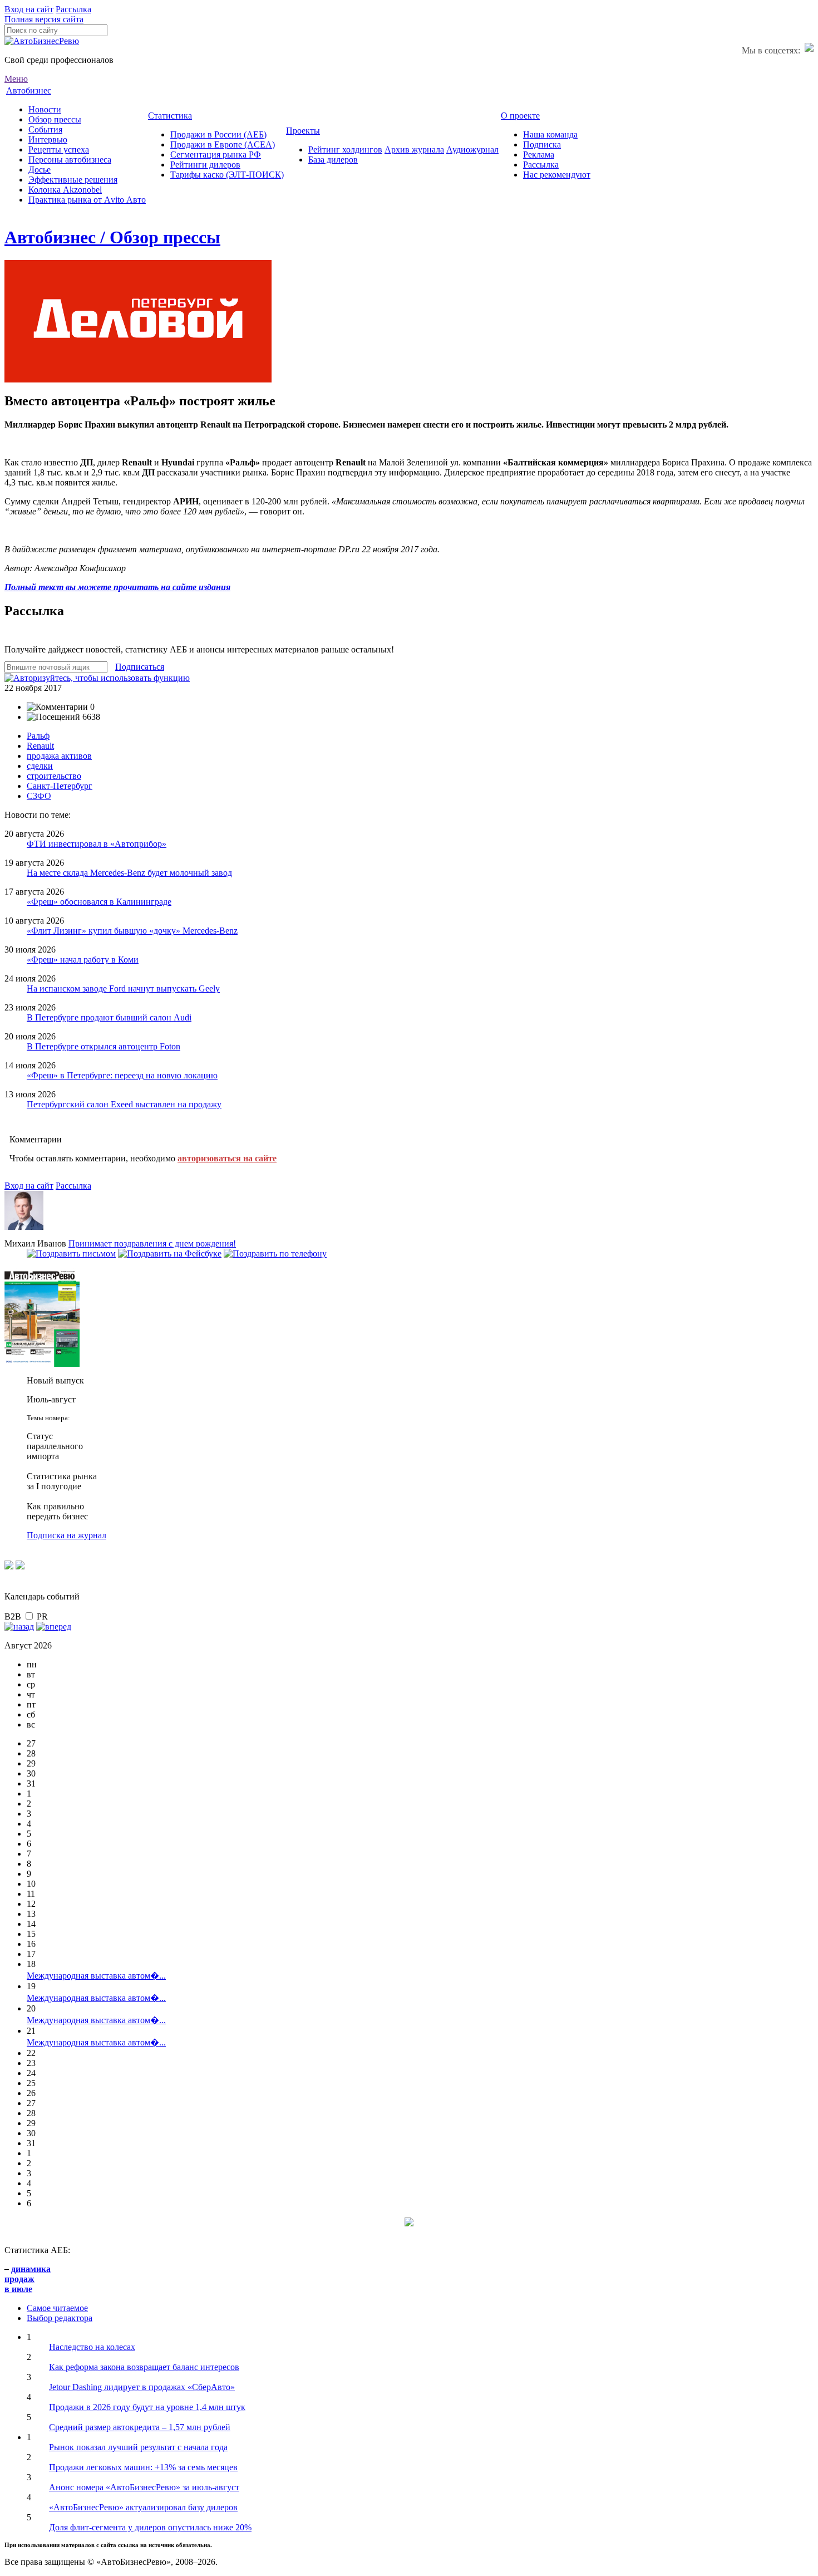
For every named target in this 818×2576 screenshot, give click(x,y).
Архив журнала (414, 149)
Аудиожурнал (472, 149)
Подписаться (140, 667)
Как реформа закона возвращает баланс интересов (144, 2367)
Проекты (303, 131)
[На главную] (42, 41)
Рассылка (73, 9)
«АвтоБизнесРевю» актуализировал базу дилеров (143, 2507)
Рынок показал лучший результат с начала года (138, 2447)
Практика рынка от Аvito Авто (87, 200)
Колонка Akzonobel (65, 190)
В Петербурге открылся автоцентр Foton (104, 1046)
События (45, 129)
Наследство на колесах (92, 2347)
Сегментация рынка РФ (216, 154)
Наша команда (550, 134)
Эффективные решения (73, 180)
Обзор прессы (55, 119)
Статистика (170, 116)
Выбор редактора (60, 2318)
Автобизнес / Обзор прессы (112, 237)
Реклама (539, 154)
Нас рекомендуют (557, 175)
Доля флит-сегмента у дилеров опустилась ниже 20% (150, 2527)
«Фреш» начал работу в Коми (83, 960)
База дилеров (333, 160)
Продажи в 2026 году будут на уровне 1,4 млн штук (147, 2407)
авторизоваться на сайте (227, 1158)
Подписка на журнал (66, 1535)
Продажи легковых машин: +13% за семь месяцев (143, 2467)
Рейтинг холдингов (345, 149)
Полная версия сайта (44, 19)
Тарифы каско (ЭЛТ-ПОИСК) (227, 175)
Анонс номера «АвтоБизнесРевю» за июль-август (144, 2487)
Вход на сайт (29, 9)
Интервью (48, 139)
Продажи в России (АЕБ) (218, 134)
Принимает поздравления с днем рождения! (152, 1243)
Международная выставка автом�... (96, 1976)
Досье (40, 170)
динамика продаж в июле (28, 2279)
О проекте (520, 116)
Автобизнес (29, 90)
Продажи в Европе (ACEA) (223, 144)
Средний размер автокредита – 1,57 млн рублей (140, 2427)
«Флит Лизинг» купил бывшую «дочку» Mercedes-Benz (132, 931)
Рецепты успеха (59, 149)
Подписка (542, 144)
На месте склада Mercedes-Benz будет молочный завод (129, 873)
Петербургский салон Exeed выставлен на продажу (124, 1104)
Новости (45, 109)
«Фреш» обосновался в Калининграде (99, 902)
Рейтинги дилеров (205, 165)
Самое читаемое (57, 2308)
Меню (16, 79)
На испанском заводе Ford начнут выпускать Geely (123, 988)
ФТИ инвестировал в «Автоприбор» (97, 844)
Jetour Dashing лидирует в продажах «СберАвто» (142, 2387)
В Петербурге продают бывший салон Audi (109, 1017)
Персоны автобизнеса (70, 160)
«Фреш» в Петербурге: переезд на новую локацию (122, 1075)
